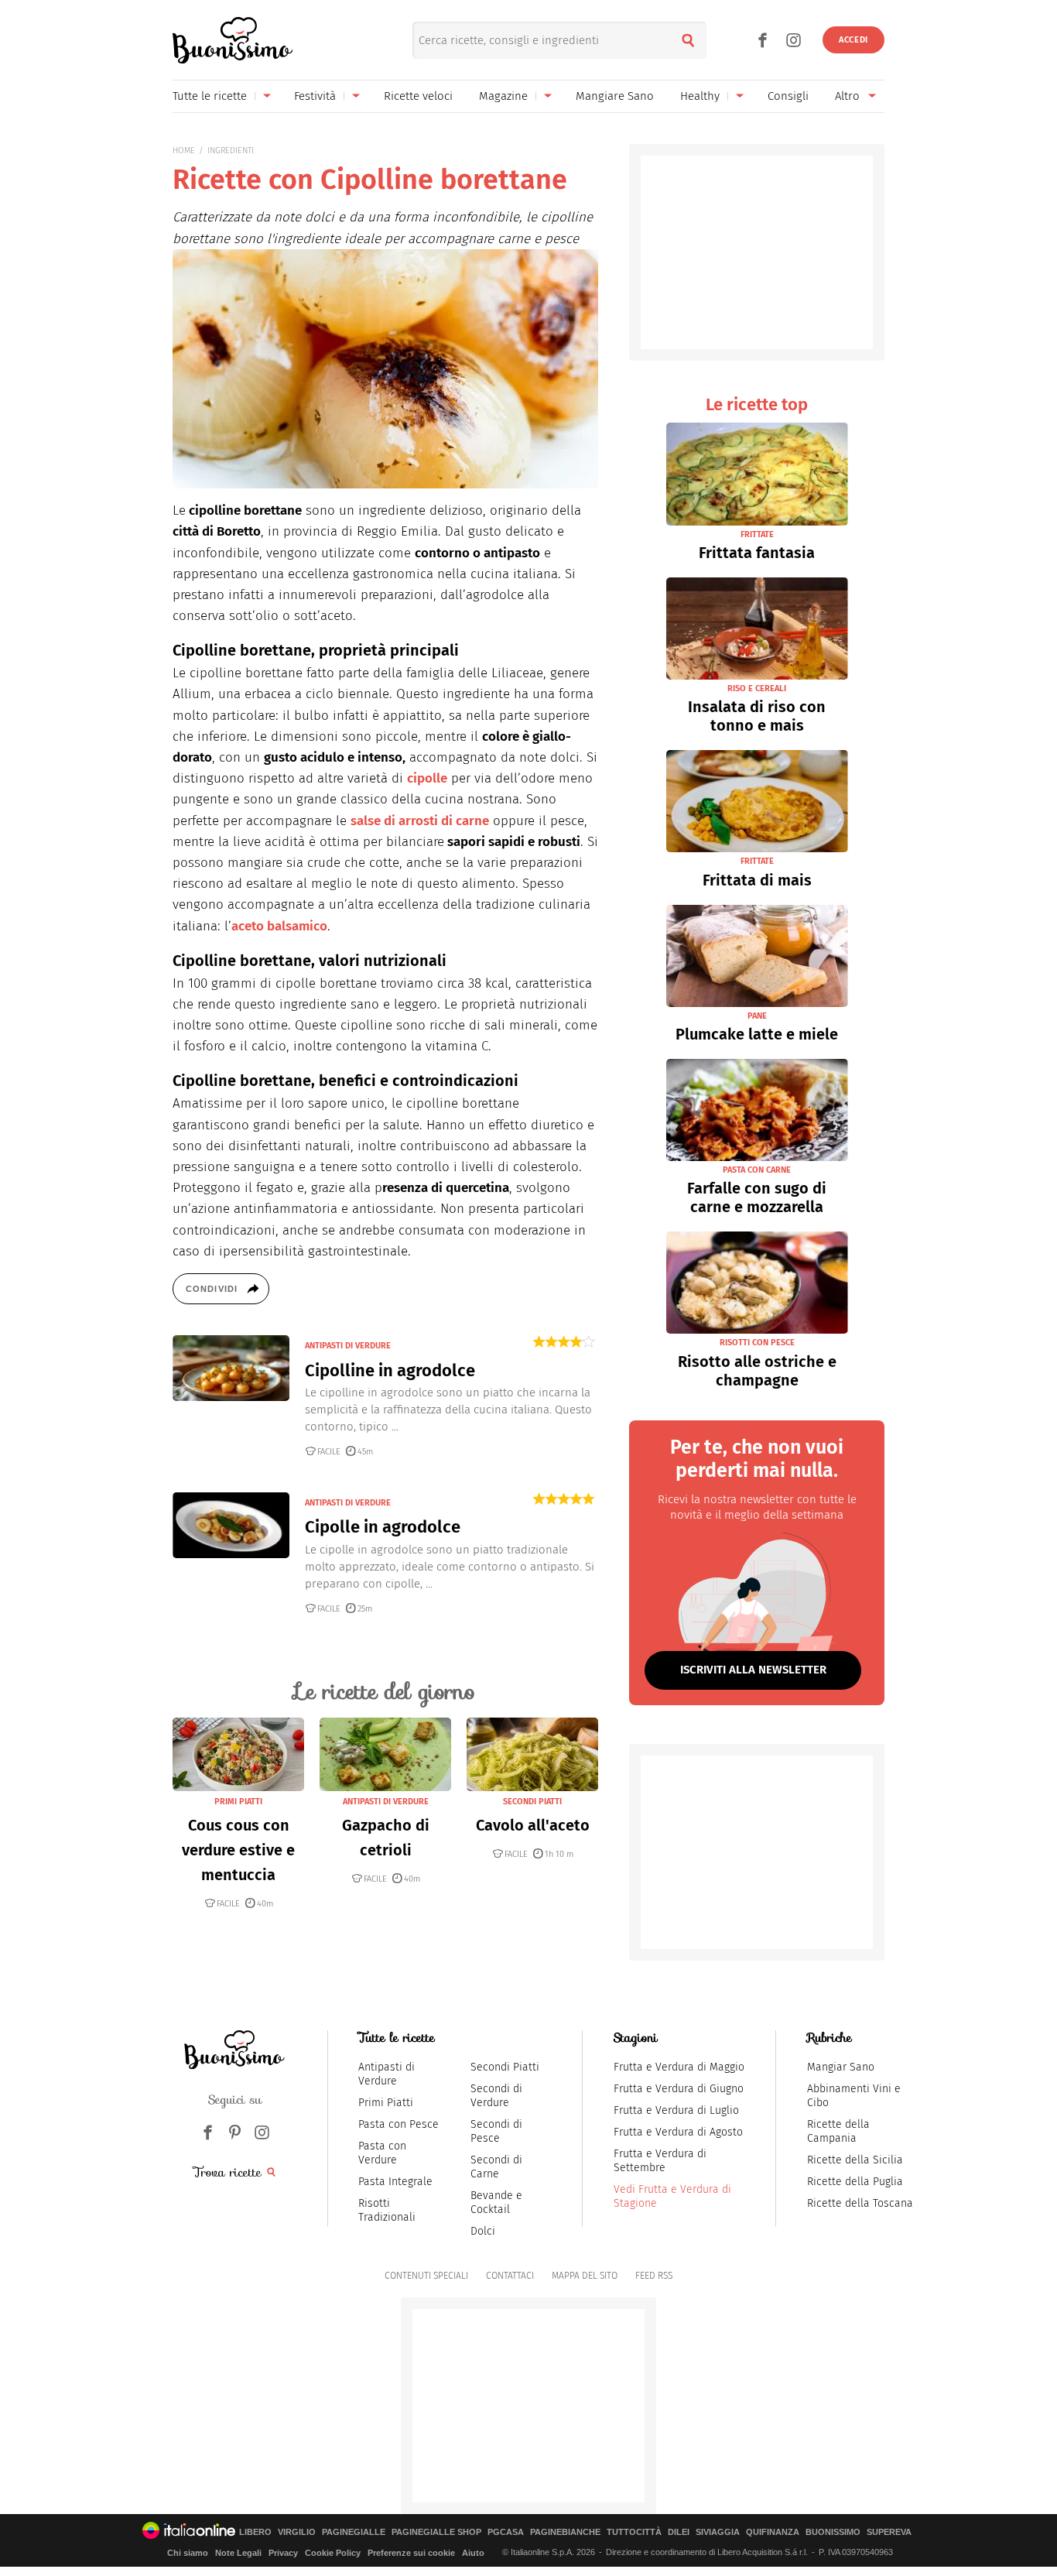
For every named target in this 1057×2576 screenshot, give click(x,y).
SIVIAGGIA (718, 2532)
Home (184, 151)
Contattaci (510, 2276)
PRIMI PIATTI (238, 1802)
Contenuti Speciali (426, 2276)
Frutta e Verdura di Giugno (679, 2089)
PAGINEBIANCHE (565, 2532)
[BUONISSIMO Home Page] (233, 40)
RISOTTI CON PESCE (757, 1343)
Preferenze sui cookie (411, 2553)
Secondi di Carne (496, 2167)
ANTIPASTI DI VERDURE (348, 1346)
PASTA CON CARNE (757, 1170)
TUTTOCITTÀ (634, 2532)
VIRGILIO (297, 2532)
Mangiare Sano (615, 96)
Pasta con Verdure (382, 2153)
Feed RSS (654, 2276)
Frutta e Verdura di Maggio (679, 2067)
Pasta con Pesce (399, 2124)
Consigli (788, 96)
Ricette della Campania (838, 2131)
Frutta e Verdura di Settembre (660, 2161)
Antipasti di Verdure (387, 2074)
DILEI (679, 2532)
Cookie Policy (333, 2553)
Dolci (483, 2231)
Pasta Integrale (395, 2182)
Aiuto (473, 2553)
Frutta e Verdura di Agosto (678, 2132)
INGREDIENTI (231, 151)
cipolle (427, 778)
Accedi (853, 40)
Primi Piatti (386, 2103)
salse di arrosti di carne (420, 821)
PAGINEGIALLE (354, 2532)
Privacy (283, 2553)
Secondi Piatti (505, 2067)
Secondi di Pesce (496, 2131)
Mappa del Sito (585, 2276)
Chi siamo (188, 2553)
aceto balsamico (279, 926)
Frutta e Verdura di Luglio (676, 2110)
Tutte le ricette (210, 96)
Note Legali (238, 2553)
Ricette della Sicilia (855, 2160)
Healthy (700, 96)
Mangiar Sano (841, 2067)
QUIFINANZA (773, 2532)
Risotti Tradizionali (387, 2210)
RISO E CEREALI (757, 689)
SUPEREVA (889, 2532)
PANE (757, 1016)
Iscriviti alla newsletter (753, 1670)
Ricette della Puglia (855, 2182)
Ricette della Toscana (860, 2203)
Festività (315, 96)
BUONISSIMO (833, 2532)
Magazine (503, 96)
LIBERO (255, 2532)
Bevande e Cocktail (496, 2203)
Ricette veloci (418, 96)
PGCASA (506, 2532)
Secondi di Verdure (496, 2096)
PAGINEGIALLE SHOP (436, 2532)
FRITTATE (757, 534)
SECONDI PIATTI (532, 1802)
